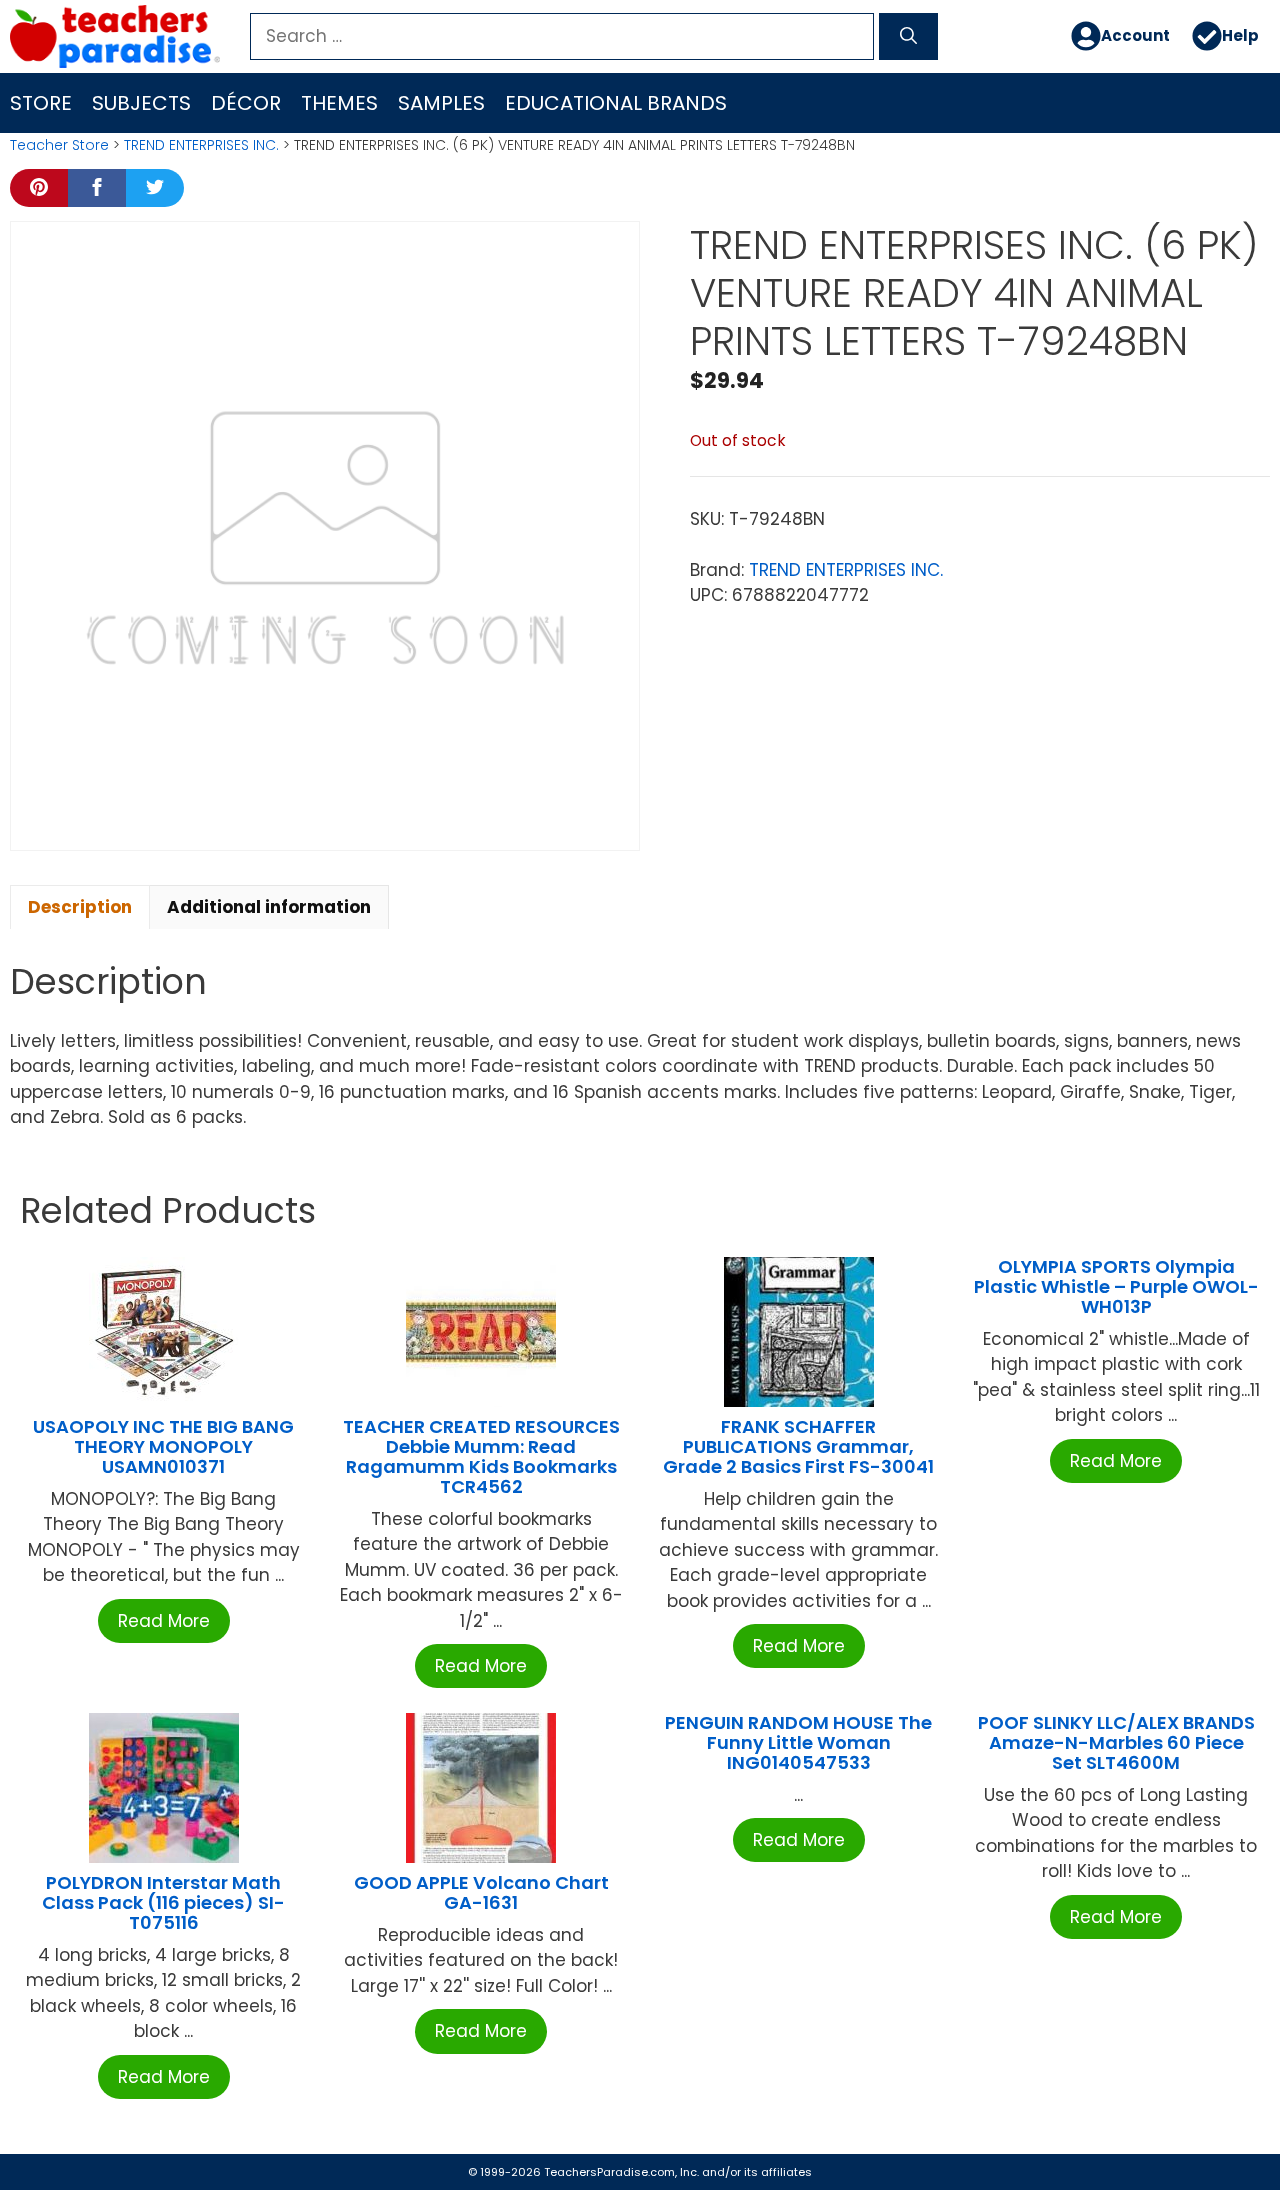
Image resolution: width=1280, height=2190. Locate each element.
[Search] (908, 37)
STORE (41, 103)
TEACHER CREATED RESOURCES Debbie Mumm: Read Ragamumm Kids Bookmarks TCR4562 (481, 1456)
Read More (164, 1621)
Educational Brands (616, 103)
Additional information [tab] (269, 907)
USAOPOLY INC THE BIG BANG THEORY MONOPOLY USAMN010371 (163, 1446)
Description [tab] (80, 907)
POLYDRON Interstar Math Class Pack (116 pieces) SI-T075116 (163, 1902)
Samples (441, 103)
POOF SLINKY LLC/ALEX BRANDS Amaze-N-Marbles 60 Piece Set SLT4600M (1116, 1742)
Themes (339, 103)
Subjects (141, 103)
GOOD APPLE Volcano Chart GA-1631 (481, 1892)
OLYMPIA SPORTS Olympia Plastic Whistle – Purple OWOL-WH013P (1116, 1286)
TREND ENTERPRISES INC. (201, 145)
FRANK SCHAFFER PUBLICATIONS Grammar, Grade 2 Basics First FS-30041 (798, 1446)
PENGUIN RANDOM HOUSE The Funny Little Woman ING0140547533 (798, 1742)
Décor (246, 103)
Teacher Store (59, 145)
